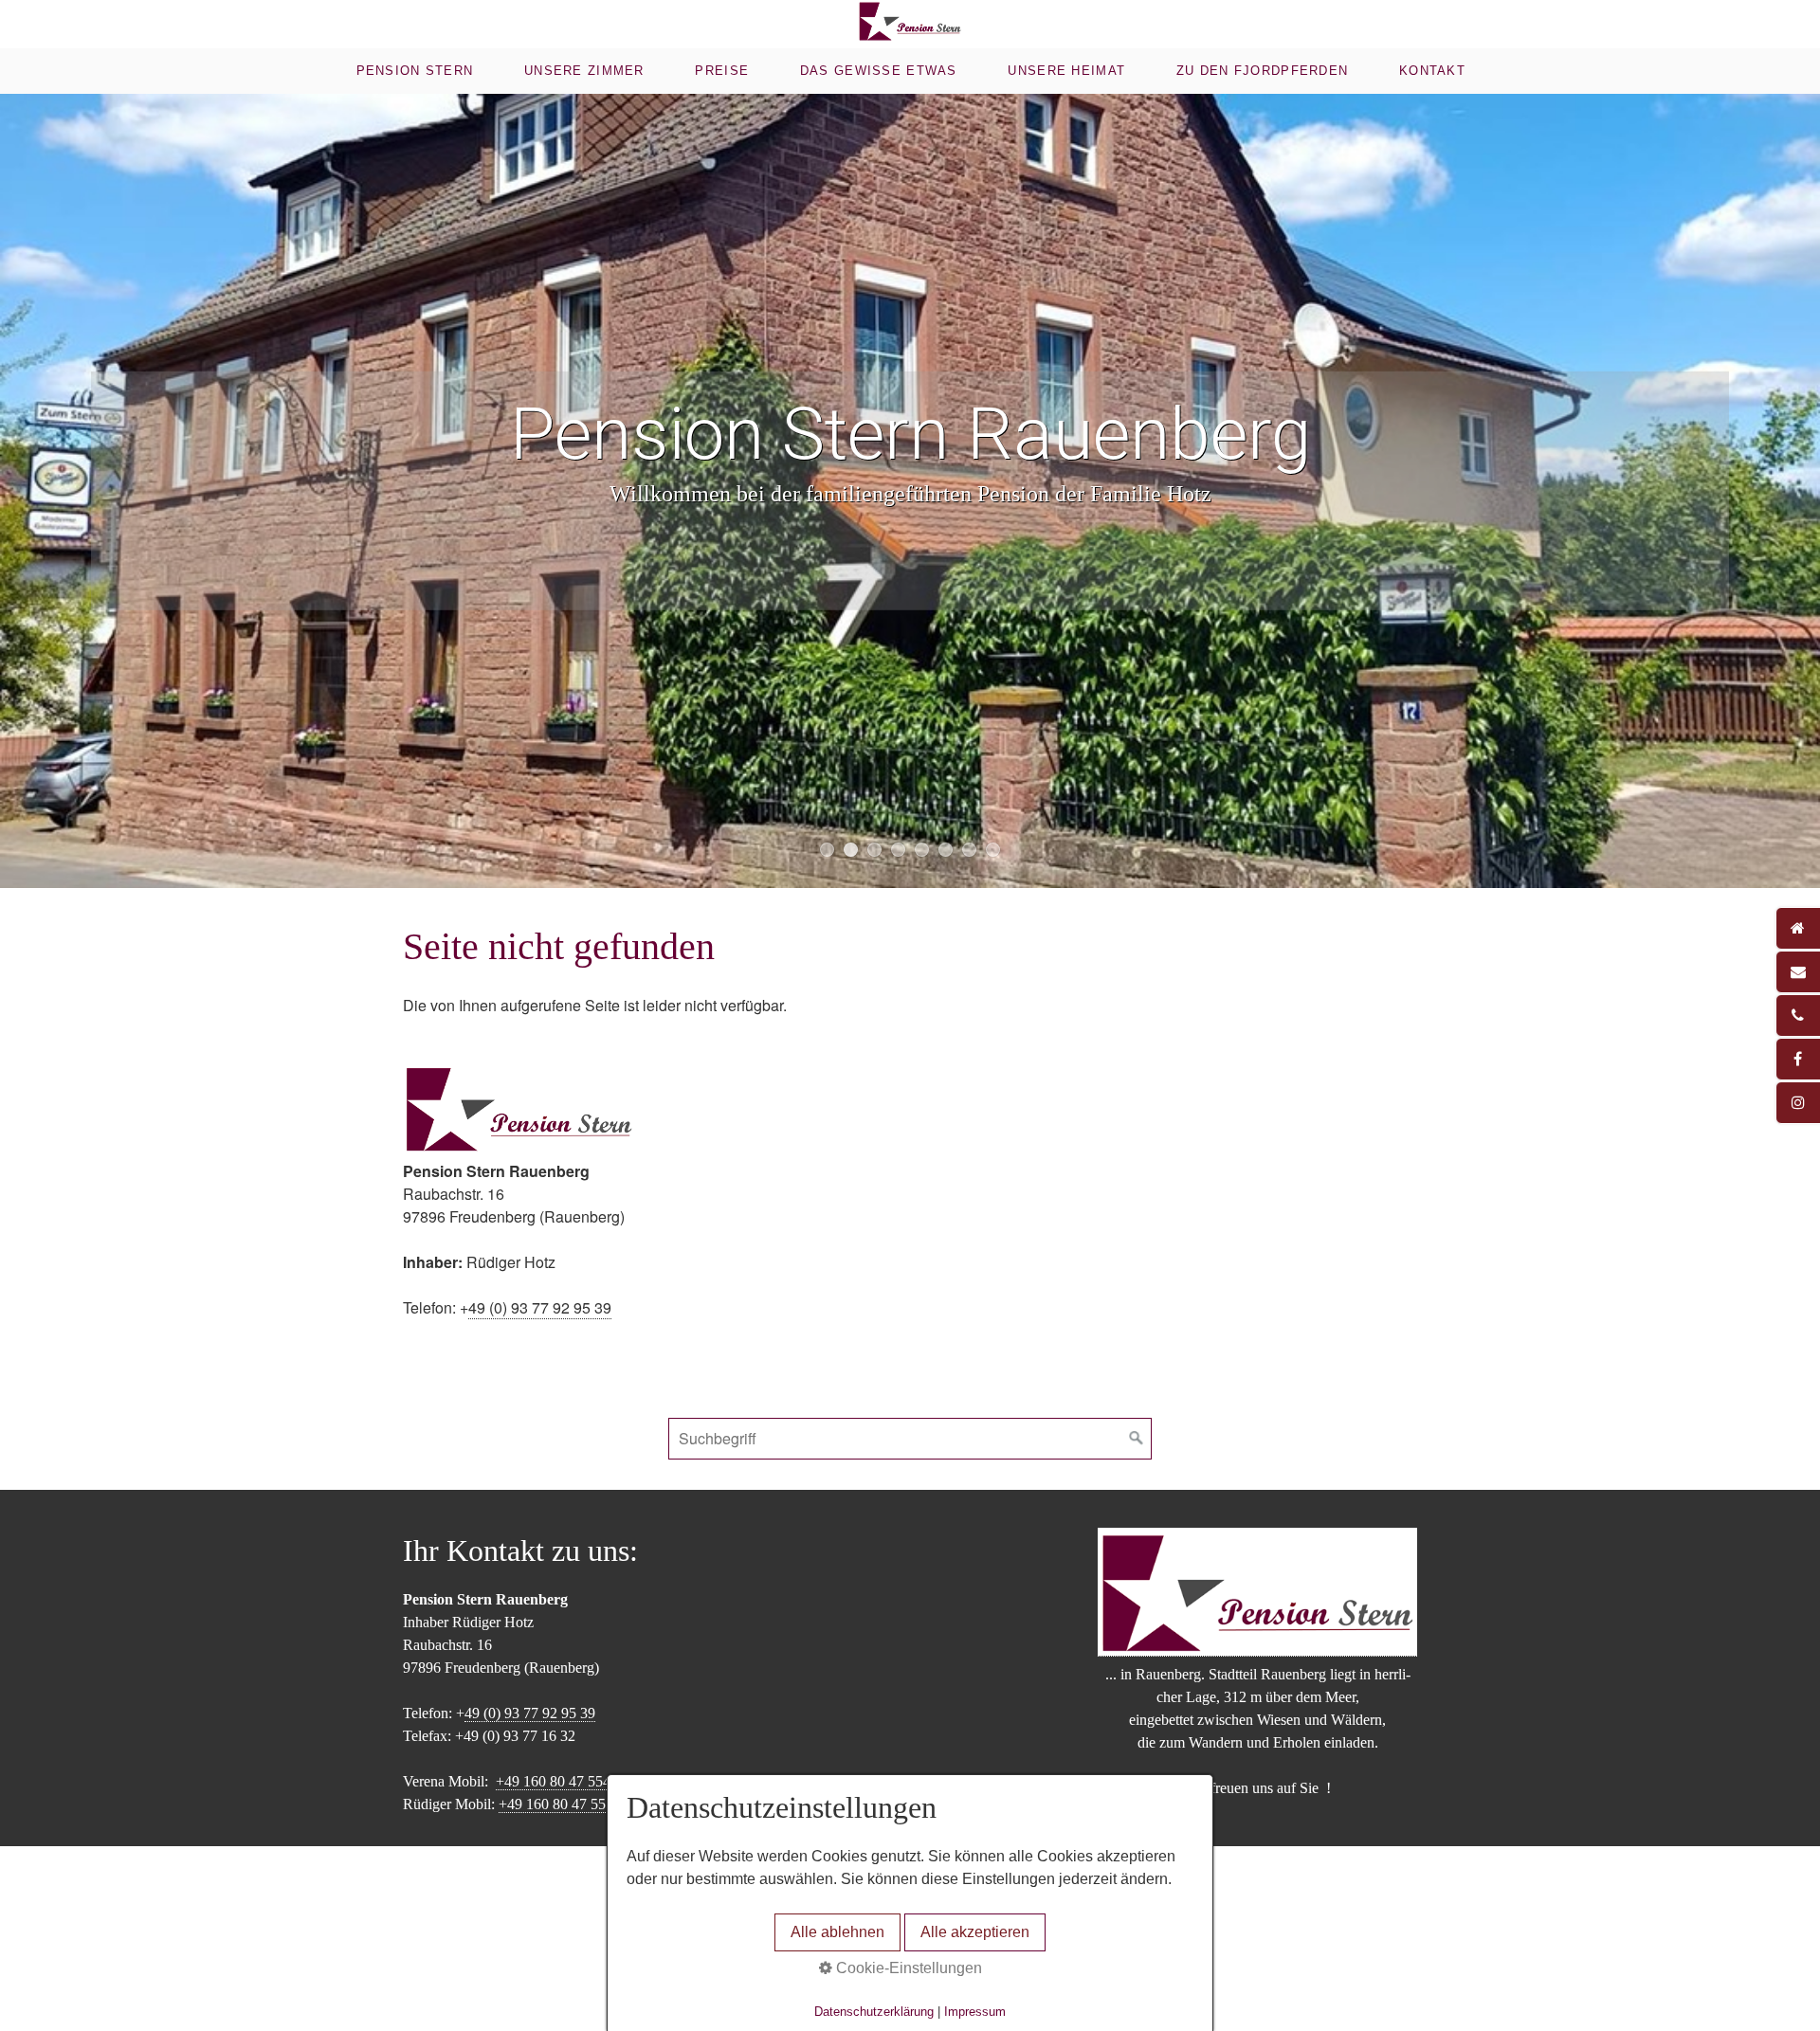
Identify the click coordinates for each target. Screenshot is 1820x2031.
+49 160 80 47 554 (553, 1781)
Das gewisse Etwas (879, 71)
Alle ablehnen (837, 1932)
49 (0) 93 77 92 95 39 (540, 1307)
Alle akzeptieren (975, 1932)
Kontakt (1432, 71)
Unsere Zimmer (584, 71)
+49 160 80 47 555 (556, 1804)
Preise (722, 71)
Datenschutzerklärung (874, 2012)
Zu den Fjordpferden (1262, 71)
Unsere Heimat (1066, 71)
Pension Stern (415, 71)
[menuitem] (413, 71)
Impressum (975, 2012)
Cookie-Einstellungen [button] (907, 1968)
